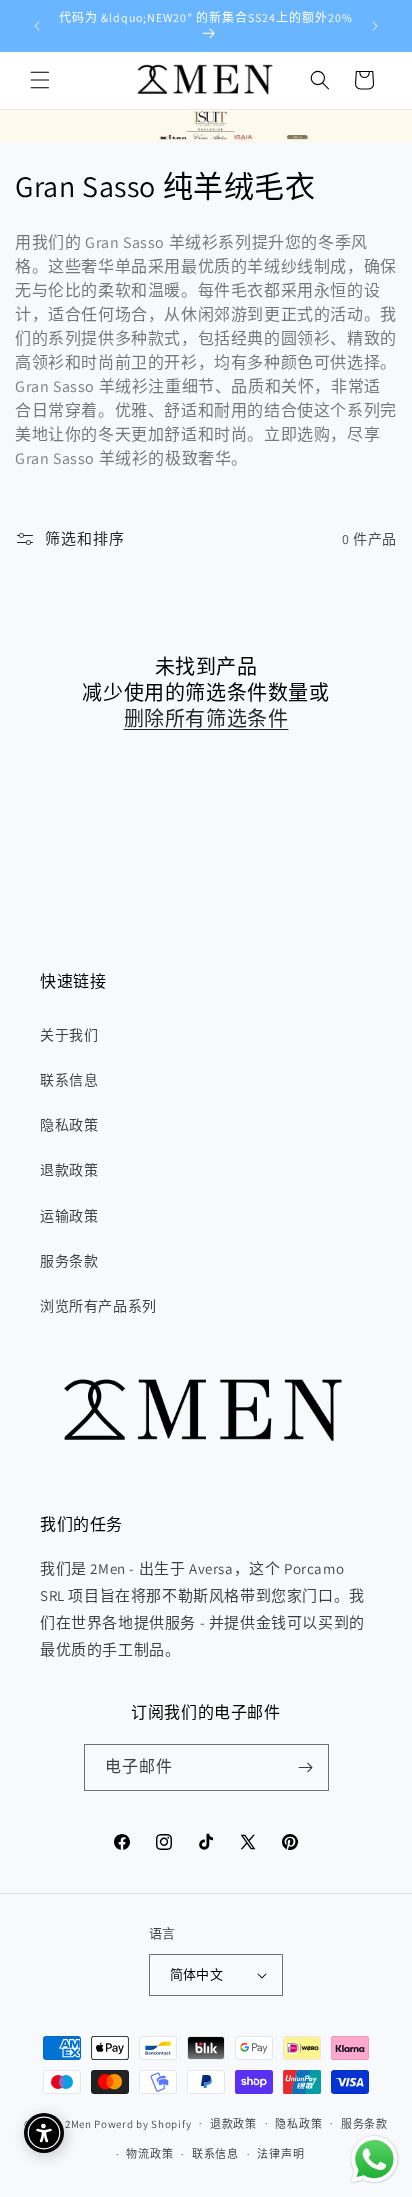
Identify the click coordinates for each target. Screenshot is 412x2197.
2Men (78, 2123)
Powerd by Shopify (142, 2123)
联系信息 (69, 1080)
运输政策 (69, 1216)
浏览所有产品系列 (98, 1306)
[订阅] (306, 1767)
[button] (40, 80)
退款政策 (69, 1170)
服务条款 (69, 1261)
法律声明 (280, 2154)
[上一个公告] (37, 26)
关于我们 (69, 1035)
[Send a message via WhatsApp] (374, 2159)
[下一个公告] (375, 26)
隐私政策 (69, 1125)
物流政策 (149, 2154)
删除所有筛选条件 (206, 719)
